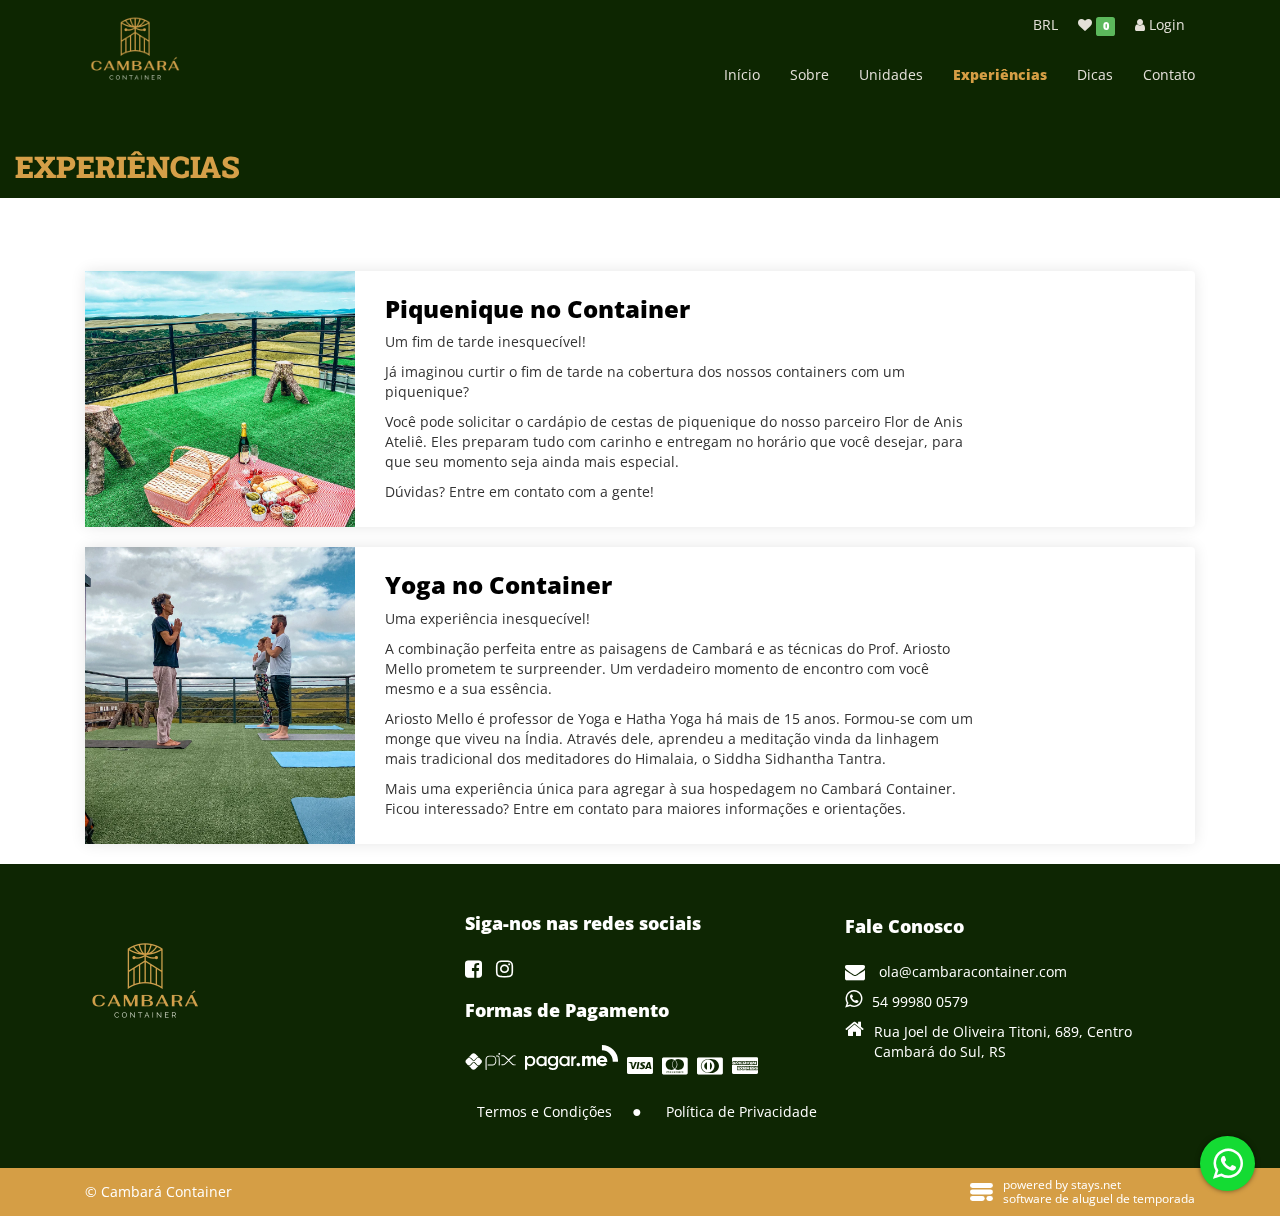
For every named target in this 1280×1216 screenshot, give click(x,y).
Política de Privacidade (741, 1111)
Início (742, 74)
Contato (1169, 74)
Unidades (891, 74)
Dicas (1095, 74)
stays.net (1096, 1184)
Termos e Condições (544, 1111)
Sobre (809, 74)
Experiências (1000, 74)
